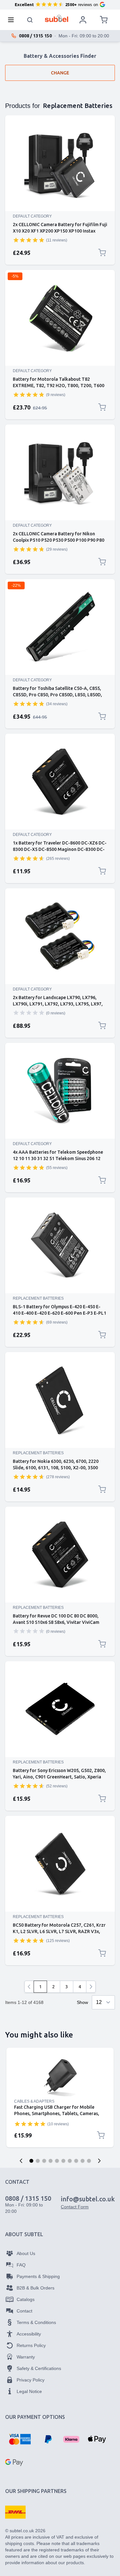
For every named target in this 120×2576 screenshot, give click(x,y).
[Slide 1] (31, 2161)
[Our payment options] (20, 2439)
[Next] (91, 1987)
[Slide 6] (63, 2161)
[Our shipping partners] (15, 2512)
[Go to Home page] (56, 18)
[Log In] (83, 20)
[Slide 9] (83, 2161)
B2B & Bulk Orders (36, 2288)
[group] (29, 240)
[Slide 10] (89, 2161)
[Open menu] (13, 20)
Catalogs (26, 2299)
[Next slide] (99, 2161)
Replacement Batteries (38, 1298)
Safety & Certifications (39, 2368)
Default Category (32, 216)
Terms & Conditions (36, 2322)
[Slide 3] (44, 2161)
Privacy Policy (31, 2380)
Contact (24, 2311)
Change (60, 73)
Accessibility (29, 2334)
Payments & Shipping (38, 2276)
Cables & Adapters (34, 2101)
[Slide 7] (70, 2161)
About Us (26, 2253)
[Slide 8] (76, 2161)
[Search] (30, 20)
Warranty (26, 2357)
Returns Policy (31, 2345)
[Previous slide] (21, 2161)
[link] (29, 1987)
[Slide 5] (57, 2161)
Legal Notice (29, 2391)
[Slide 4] (51, 2161)
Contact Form (75, 2207)
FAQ (21, 2265)
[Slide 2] (38, 2161)
